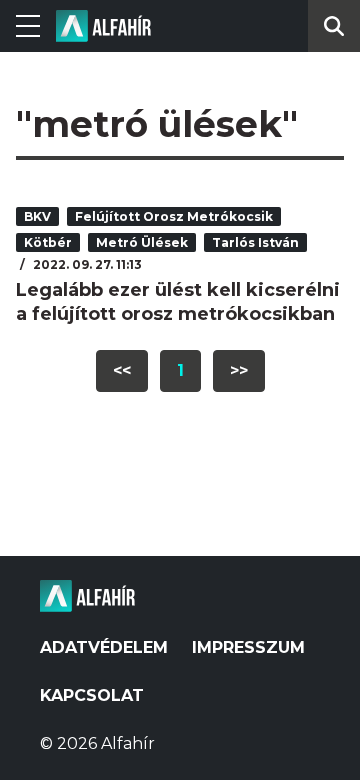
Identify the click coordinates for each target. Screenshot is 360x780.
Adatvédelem (104, 647)
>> (239, 370)
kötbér (48, 242)
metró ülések (142, 242)
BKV (37, 216)
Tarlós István (255, 242)
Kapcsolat (92, 695)
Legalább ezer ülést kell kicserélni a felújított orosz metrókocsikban (178, 302)
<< (122, 370)
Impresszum (248, 647)
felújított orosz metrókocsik (174, 216)
